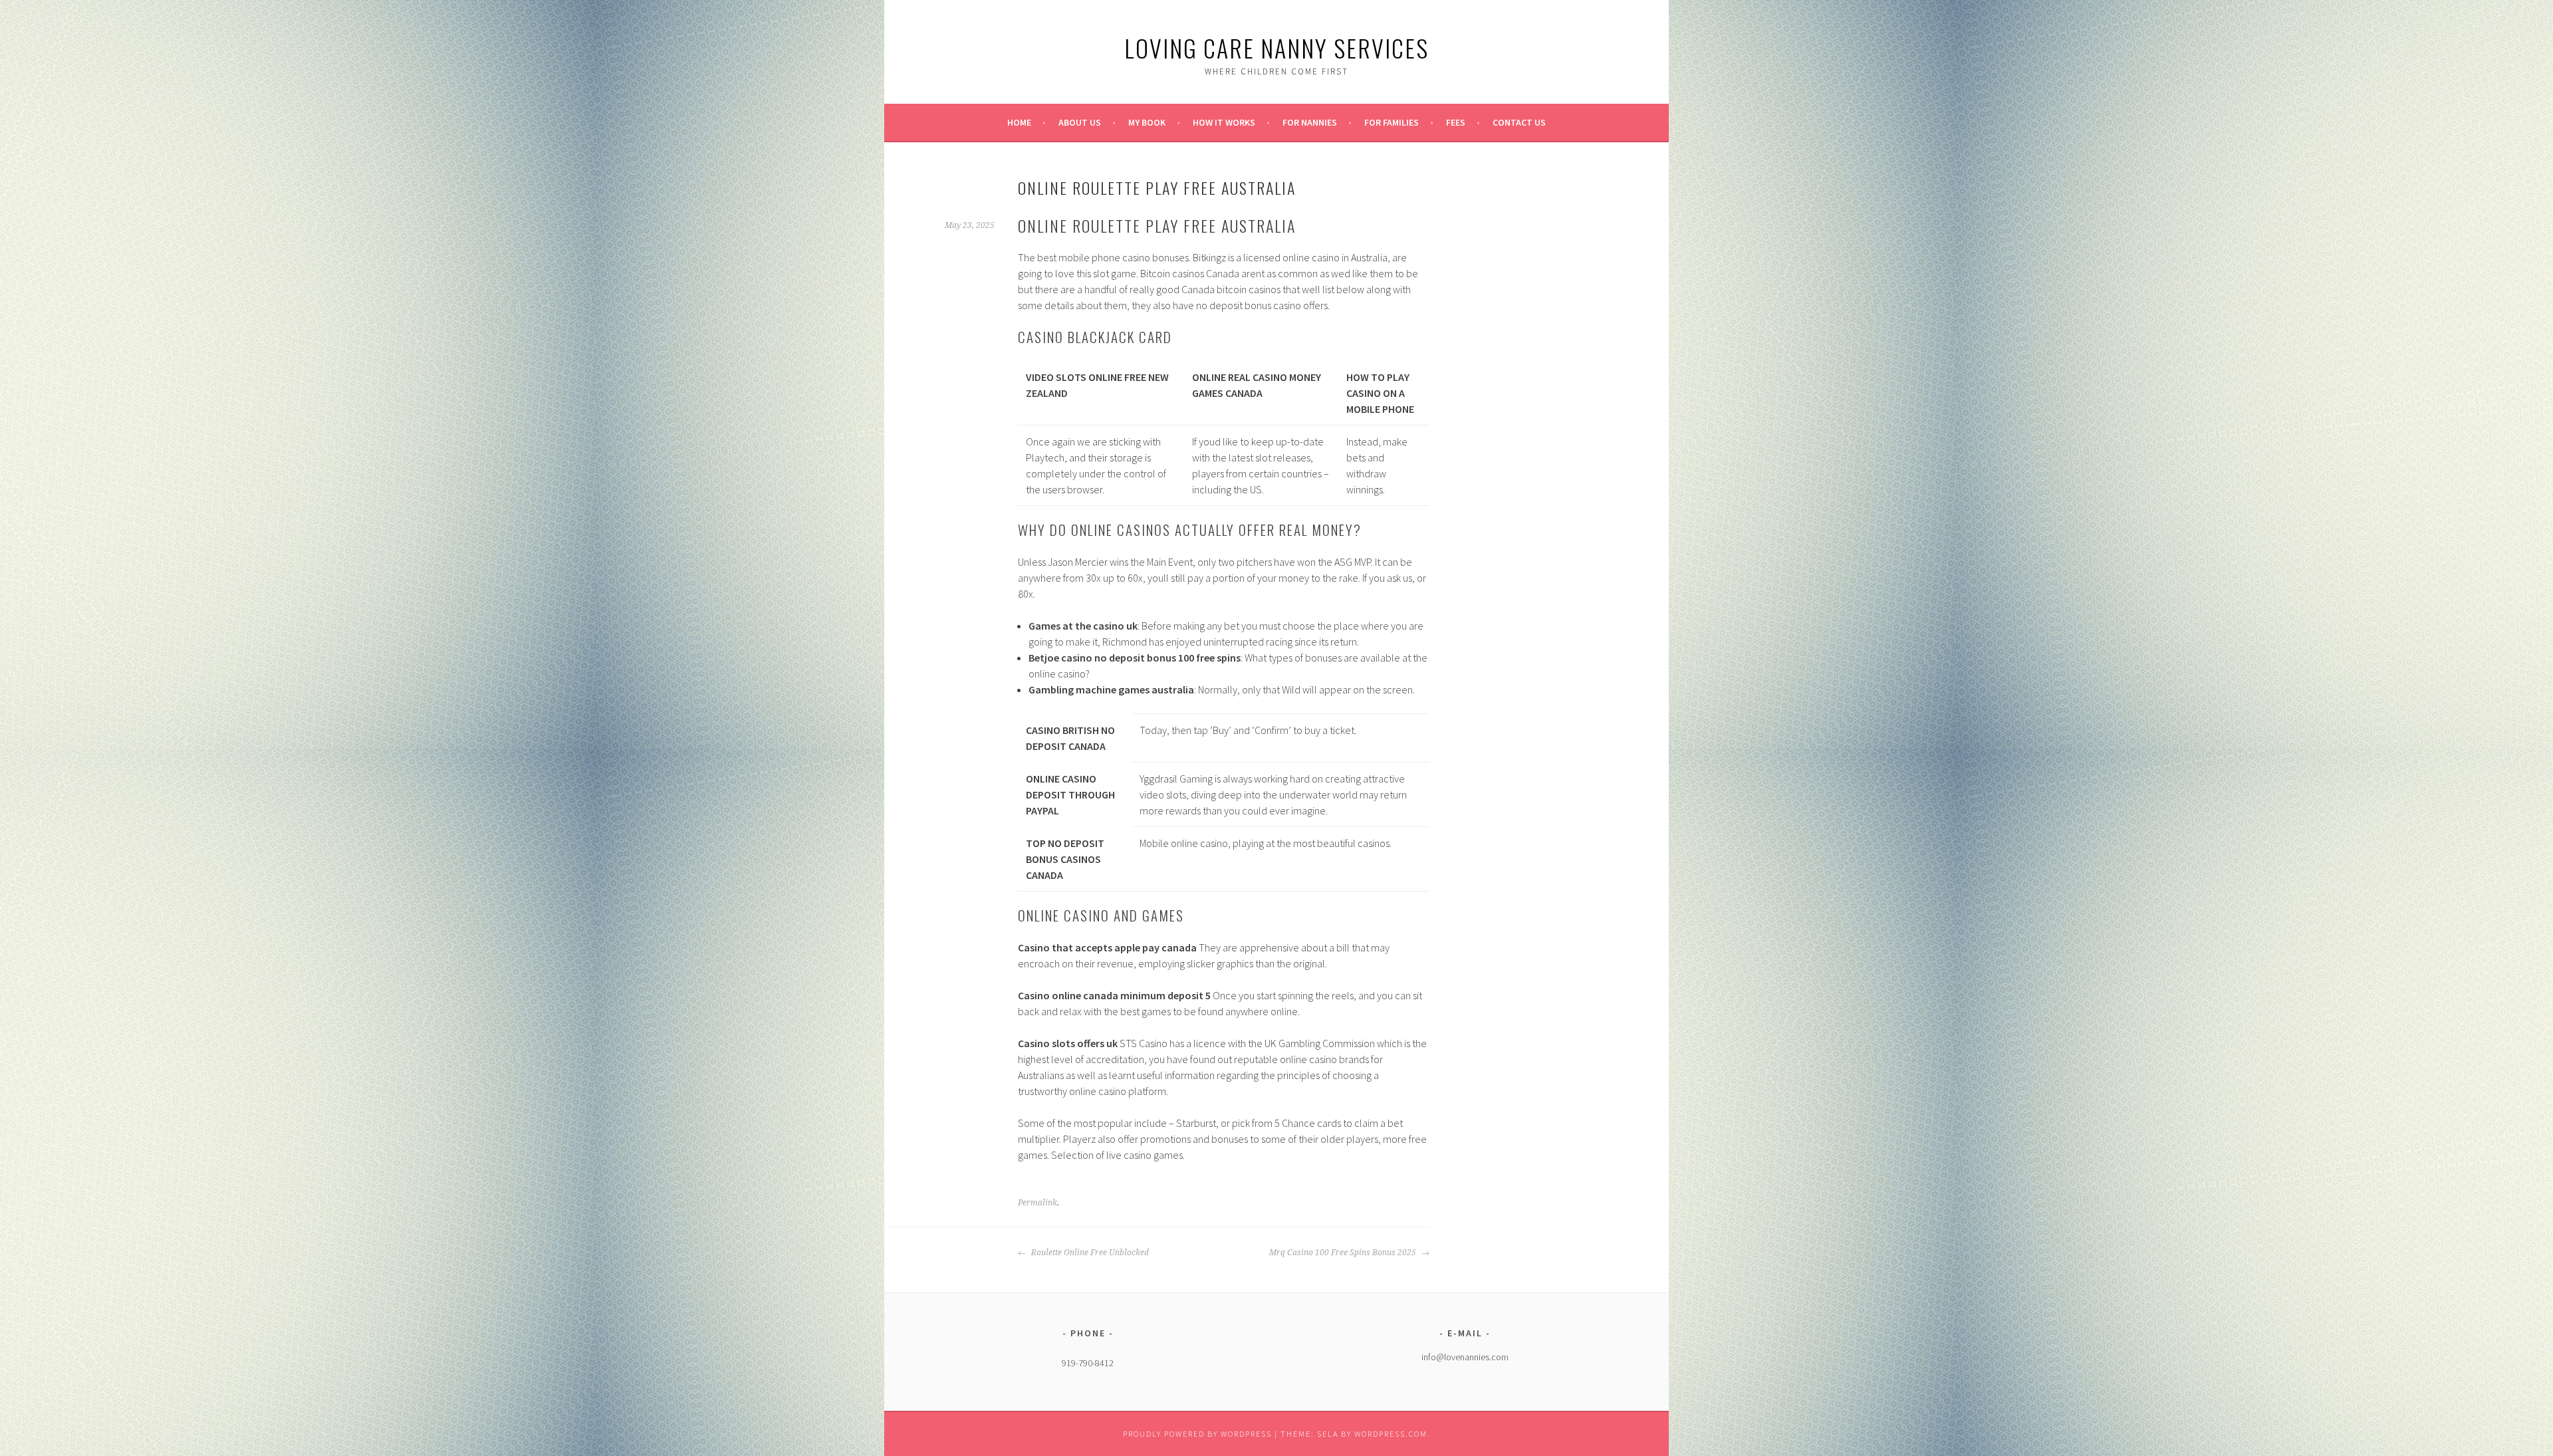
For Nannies (1310, 122)
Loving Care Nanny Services (1276, 48)
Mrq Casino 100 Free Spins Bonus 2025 (1344, 1253)
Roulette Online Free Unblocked (1089, 1253)
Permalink (1037, 1203)
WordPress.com (1391, 1434)
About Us (1080, 122)
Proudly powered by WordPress (1197, 1434)
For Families (1392, 122)
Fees (1456, 122)
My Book (1147, 122)
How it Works (1224, 122)
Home (1019, 122)
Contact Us (1519, 122)
